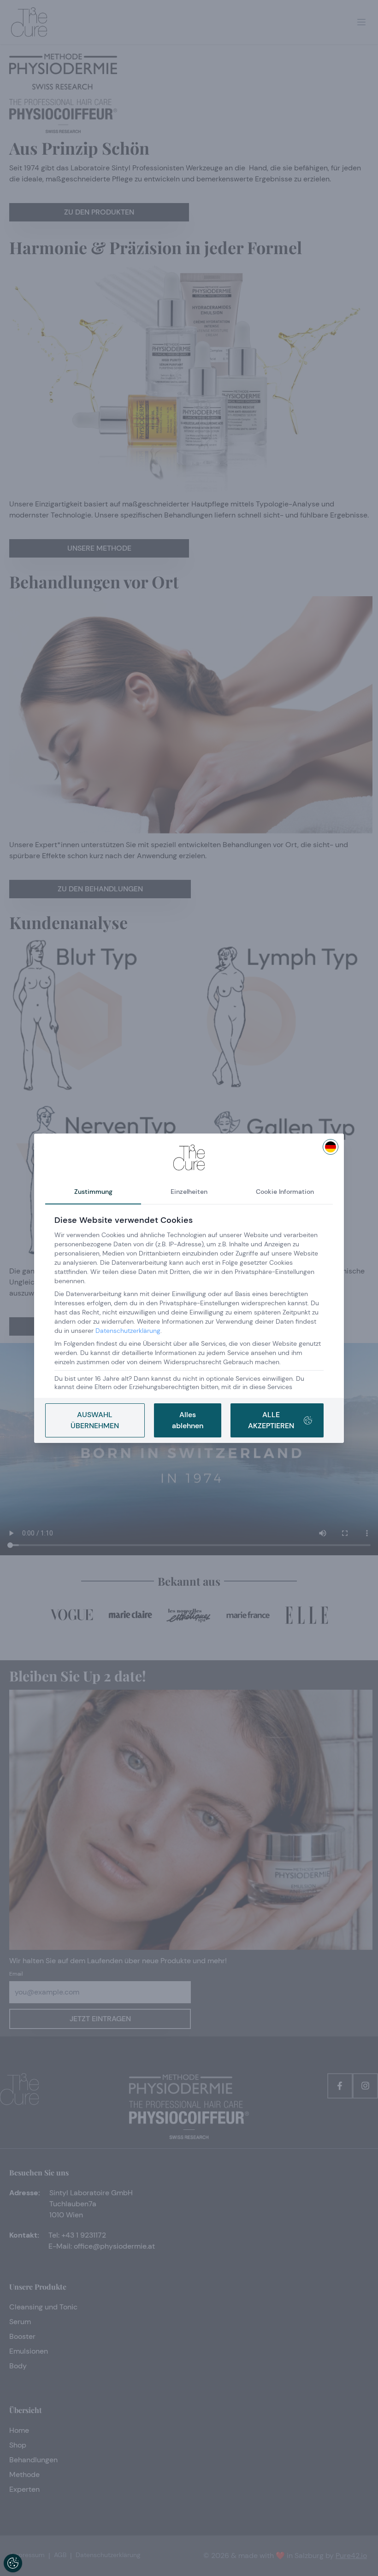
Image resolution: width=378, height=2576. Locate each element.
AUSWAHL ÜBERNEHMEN (95, 1420)
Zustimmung (93, 1192)
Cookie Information (285, 1192)
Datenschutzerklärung (128, 1331)
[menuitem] (331, 1147)
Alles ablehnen (188, 1420)
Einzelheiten (189, 1192)
